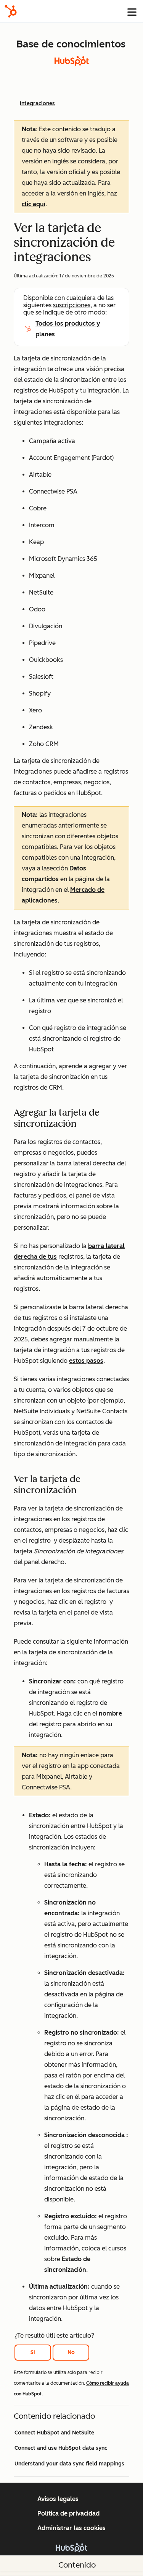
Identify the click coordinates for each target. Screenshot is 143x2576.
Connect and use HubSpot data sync (61, 2448)
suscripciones (72, 305)
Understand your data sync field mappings (69, 2464)
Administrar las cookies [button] (71, 2528)
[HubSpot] (11, 11)
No (71, 2352)
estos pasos (86, 1361)
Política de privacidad (68, 2513)
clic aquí (34, 204)
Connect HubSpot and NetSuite (54, 2433)
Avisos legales (58, 2499)
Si (33, 2352)
